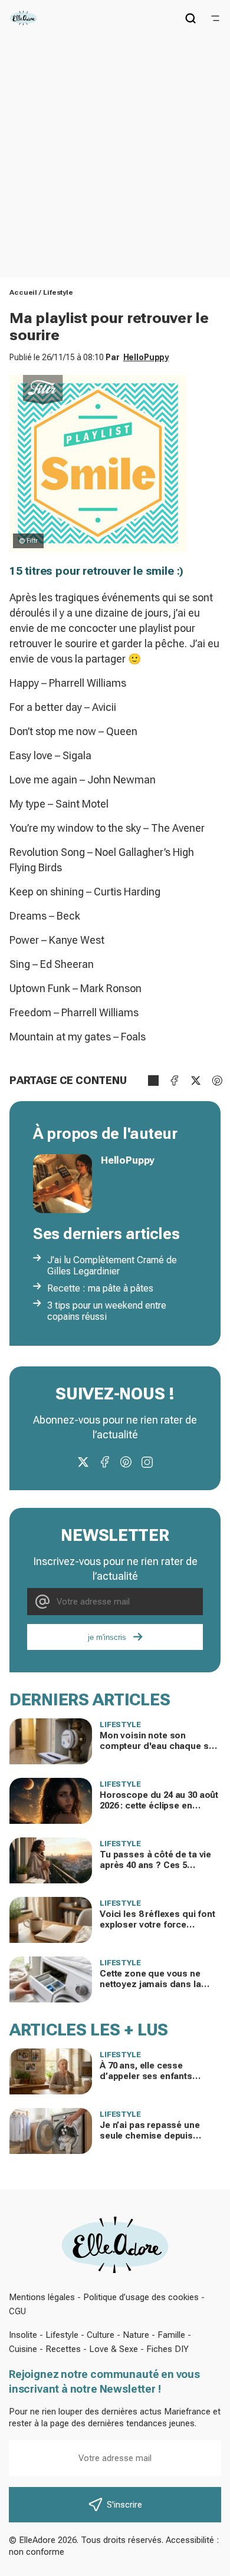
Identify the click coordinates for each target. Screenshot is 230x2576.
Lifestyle (58, 292)
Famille (171, 2335)
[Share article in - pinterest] (217, 1081)
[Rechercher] (190, 18)
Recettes (63, 2349)
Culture (101, 2335)
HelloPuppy (146, 357)
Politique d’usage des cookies (141, 2297)
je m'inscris (107, 1637)
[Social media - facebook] (104, 1462)
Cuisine (23, 2349)
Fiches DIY (167, 2349)
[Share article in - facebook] (175, 1081)
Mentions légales (42, 2297)
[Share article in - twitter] (196, 1081)
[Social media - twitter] (83, 1462)
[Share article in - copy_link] (153, 1081)
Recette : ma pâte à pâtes (100, 1288)
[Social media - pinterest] (126, 1462)
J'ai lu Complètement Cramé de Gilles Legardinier (112, 1266)
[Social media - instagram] (147, 1462)
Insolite (23, 2335)
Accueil (23, 292)
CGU (17, 2311)
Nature (136, 2335)
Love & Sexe (114, 2349)
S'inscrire (124, 2505)
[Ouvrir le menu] (215, 18)
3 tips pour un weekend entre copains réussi (107, 1311)
